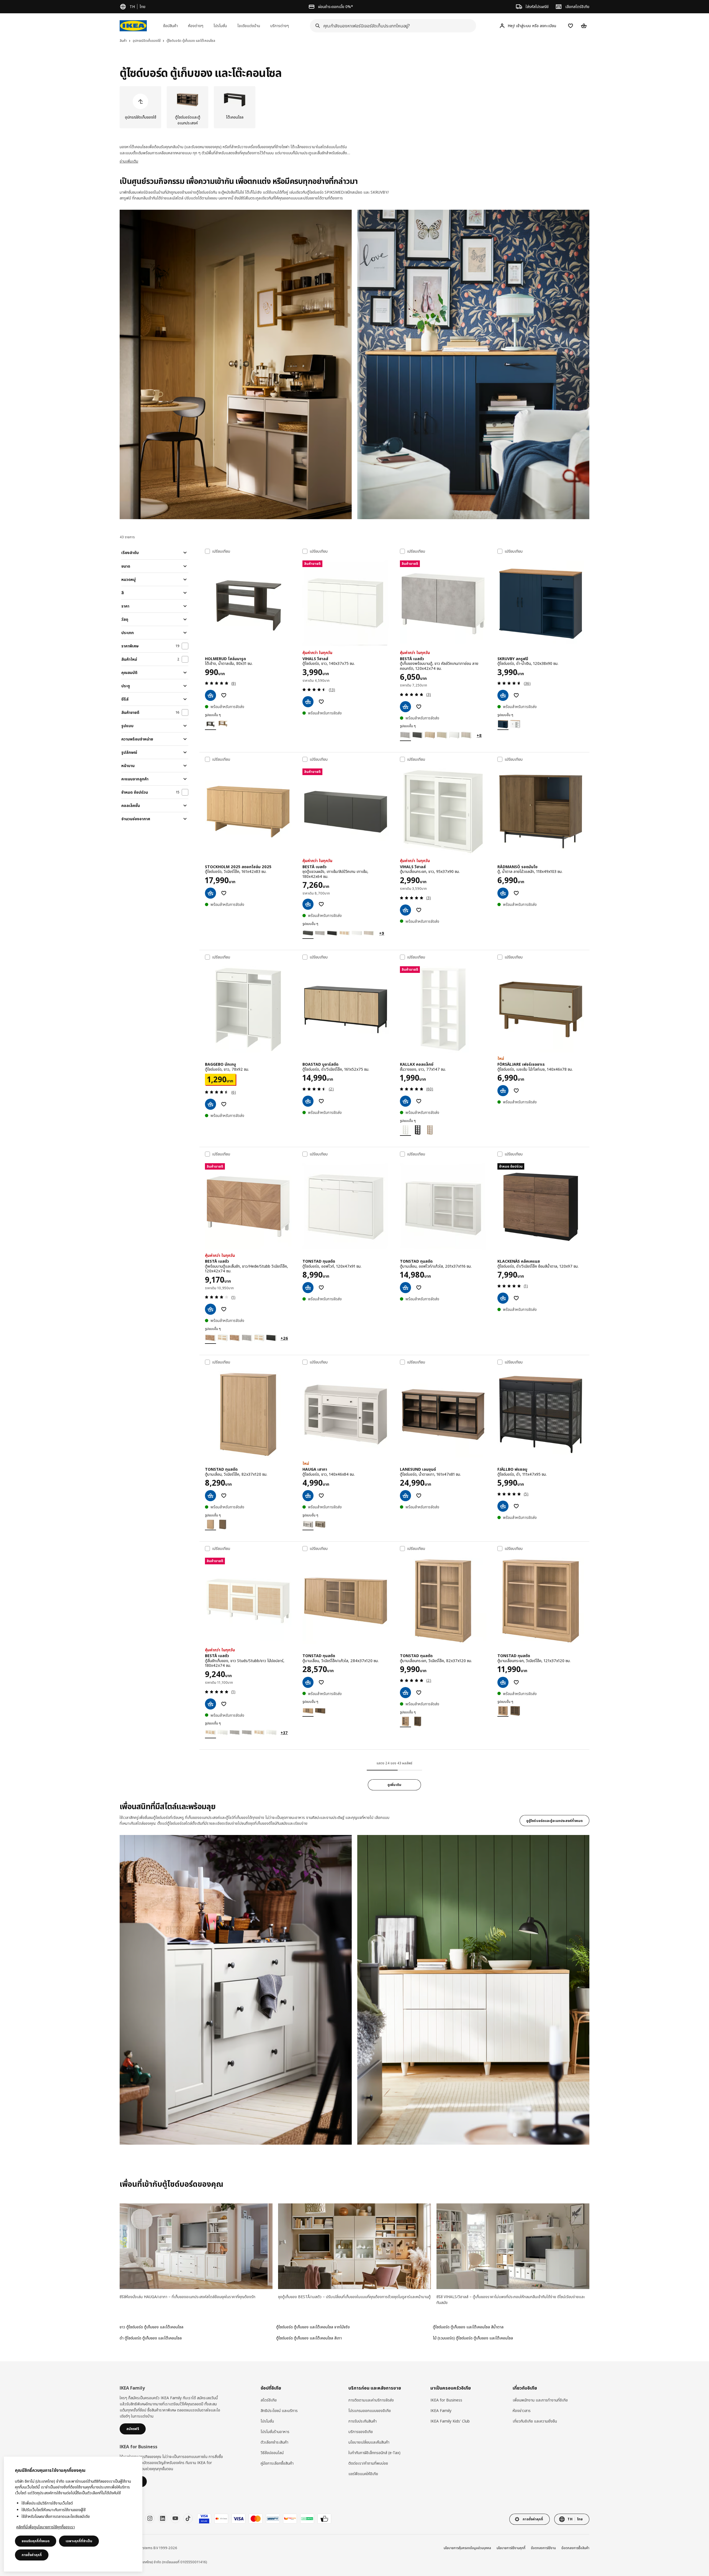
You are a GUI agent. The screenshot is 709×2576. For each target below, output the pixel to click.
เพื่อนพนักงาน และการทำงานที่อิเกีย (540, 2400)
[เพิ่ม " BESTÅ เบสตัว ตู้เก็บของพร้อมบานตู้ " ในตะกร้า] (405, 707)
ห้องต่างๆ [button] (196, 26)
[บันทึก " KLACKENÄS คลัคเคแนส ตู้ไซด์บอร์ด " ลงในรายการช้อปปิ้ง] (516, 1298)
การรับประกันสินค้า (363, 2421)
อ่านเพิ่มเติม (129, 161)
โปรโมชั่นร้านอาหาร (275, 2432)
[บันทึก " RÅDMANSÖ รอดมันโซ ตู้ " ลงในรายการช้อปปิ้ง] (516, 893)
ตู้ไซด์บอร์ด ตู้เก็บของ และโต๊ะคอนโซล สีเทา (309, 2338)
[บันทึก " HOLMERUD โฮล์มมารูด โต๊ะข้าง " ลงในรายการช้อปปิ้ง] (224, 695)
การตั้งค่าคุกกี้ (32, 2555)
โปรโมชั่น (267, 2421)
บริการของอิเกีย (361, 2432)
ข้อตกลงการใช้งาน (543, 2548)
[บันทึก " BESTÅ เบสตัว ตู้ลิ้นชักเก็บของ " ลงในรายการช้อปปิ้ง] (224, 1704)
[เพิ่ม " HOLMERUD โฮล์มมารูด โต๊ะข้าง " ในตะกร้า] (210, 695)
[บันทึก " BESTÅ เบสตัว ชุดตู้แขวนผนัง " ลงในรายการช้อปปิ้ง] (321, 904)
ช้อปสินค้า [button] (170, 26)
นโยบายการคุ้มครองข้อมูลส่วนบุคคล (467, 2548)
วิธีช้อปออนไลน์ (272, 2453)
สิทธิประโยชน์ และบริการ (279, 2410)
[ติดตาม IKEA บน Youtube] (175, 2518)
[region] (73, 2514)
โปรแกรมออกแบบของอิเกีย (370, 2410)
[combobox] (391, 26)
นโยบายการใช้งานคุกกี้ (511, 2548)
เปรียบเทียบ (221, 551)
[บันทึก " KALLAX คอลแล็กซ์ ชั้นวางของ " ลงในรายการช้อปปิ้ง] (419, 1101)
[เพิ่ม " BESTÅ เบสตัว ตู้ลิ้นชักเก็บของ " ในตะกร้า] (210, 1704)
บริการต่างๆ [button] (280, 26)
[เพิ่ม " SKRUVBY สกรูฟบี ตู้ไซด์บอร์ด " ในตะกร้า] (503, 695)
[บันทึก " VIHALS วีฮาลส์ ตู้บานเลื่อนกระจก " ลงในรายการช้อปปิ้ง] (419, 910)
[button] (236, 364)
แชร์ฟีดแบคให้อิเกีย (363, 2474)
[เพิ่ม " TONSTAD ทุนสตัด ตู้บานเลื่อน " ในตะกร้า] (405, 1288)
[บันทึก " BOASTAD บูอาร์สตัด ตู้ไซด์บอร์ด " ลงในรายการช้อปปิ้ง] (321, 1101)
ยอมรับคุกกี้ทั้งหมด (36, 2541)
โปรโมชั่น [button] (220, 26)
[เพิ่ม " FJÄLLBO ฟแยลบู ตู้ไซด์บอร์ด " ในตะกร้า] (503, 1506)
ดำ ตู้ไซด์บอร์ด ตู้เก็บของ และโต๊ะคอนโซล (151, 2338)
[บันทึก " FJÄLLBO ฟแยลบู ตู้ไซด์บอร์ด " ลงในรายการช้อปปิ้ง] (516, 1506)
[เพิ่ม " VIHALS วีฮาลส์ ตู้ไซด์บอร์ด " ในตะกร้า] (308, 702)
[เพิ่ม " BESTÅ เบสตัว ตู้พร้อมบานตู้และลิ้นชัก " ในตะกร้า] (210, 1309)
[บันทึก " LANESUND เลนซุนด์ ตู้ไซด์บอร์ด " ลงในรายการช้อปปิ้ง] (419, 1496)
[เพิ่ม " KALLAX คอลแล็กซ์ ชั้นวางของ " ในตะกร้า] (405, 1101)
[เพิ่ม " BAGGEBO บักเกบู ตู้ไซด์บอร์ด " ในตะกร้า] (210, 1104)
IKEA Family (441, 2410)
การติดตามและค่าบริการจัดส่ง (371, 2400)
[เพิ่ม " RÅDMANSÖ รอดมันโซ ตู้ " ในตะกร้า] (503, 893)
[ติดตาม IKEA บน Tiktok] (188, 2518)
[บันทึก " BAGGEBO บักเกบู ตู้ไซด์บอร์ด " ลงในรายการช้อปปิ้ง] (224, 1104)
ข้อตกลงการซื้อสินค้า (575, 2548)
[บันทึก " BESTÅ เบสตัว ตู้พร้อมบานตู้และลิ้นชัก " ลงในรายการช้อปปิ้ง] (224, 1309)
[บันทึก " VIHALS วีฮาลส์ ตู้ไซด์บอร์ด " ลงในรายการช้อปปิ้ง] (321, 702)
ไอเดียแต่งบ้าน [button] (249, 26)
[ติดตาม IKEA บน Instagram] (150, 2518)
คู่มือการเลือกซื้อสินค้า (277, 2463)
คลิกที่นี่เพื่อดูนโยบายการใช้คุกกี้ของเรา (46, 2527)
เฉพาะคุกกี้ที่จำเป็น (79, 2541)
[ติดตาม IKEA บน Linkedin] (163, 2518)
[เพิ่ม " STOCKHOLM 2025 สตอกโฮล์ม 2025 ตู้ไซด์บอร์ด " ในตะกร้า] (210, 893)
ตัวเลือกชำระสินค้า (274, 2442)
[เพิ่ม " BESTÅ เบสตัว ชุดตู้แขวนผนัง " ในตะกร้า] (308, 904)
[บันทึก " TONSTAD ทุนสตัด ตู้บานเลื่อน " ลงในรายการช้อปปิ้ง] (419, 1288)
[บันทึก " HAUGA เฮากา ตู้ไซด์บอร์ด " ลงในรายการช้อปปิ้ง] (321, 1496)
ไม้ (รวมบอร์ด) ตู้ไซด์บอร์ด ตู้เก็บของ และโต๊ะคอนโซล (473, 2338)
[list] (354, 107)
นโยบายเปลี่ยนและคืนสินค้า (369, 2442)
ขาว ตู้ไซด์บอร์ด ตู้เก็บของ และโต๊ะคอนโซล (151, 2327)
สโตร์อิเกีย (269, 2400)
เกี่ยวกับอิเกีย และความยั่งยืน (535, 2421)
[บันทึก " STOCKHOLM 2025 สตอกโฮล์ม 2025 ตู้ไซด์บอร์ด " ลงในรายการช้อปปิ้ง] (224, 893)
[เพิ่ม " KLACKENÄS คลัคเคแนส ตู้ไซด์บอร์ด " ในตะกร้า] (503, 1298)
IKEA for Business (446, 2400)
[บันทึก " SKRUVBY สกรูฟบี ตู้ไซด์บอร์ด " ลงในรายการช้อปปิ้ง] (516, 695)
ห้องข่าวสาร (522, 2410)
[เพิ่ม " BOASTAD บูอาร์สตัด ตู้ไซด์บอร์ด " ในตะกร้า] (308, 1101)
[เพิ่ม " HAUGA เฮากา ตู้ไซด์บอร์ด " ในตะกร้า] (308, 1496)
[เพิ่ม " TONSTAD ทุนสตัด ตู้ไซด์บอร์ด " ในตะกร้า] (308, 1288)
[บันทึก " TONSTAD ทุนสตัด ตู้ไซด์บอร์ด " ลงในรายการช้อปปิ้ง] (321, 1288)
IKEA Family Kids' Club (450, 2421)
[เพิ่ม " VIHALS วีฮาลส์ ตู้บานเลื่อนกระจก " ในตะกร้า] (405, 910)
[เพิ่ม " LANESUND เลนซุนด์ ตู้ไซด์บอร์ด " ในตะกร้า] (405, 1496)
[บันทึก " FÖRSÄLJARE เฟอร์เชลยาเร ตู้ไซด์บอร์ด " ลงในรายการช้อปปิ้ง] (516, 1091)
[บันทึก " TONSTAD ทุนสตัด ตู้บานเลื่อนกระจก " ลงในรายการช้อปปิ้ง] (419, 1693)
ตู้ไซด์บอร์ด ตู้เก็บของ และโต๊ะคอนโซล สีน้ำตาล (468, 2327)
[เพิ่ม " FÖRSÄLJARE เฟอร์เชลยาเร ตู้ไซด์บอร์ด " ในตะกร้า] (503, 1091)
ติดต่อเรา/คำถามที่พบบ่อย (368, 2463)
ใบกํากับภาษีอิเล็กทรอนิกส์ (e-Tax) (374, 2453)
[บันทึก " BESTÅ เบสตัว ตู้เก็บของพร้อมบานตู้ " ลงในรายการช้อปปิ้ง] (419, 707)
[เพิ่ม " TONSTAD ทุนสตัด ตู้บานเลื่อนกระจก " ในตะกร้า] (405, 1693)
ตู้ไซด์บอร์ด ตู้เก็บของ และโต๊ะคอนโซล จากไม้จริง (313, 2327)
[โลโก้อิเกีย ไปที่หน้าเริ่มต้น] (133, 26)
